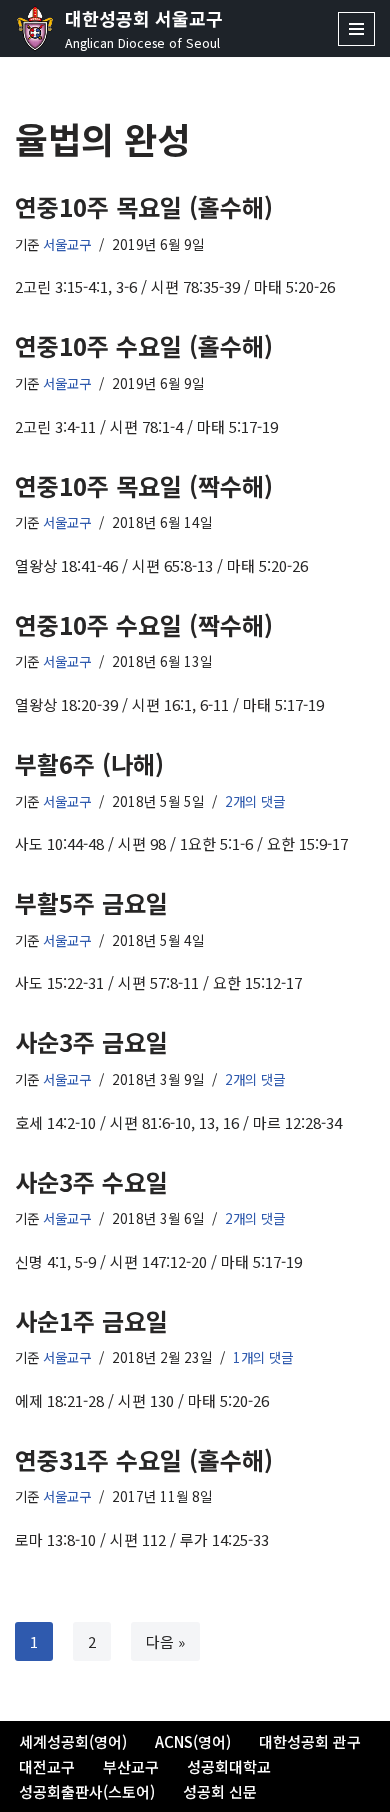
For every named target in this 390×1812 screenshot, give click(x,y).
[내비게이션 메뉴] (356, 29)
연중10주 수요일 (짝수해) (144, 624)
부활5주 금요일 (91, 902)
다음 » (165, 1641)
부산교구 (131, 1766)
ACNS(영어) (193, 1741)
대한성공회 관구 (310, 1741)
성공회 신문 (220, 1791)
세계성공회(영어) (73, 1741)
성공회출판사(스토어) (87, 1791)
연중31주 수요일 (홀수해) (144, 1459)
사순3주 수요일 (91, 1181)
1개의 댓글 (263, 1357)
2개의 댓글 (255, 801)
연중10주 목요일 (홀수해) (144, 206)
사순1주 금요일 (91, 1320)
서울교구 (67, 244)
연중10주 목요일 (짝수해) (144, 485)
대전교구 (47, 1766)
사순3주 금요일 (91, 1041)
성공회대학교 (229, 1766)
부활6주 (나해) (89, 763)
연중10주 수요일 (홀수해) (144, 345)
